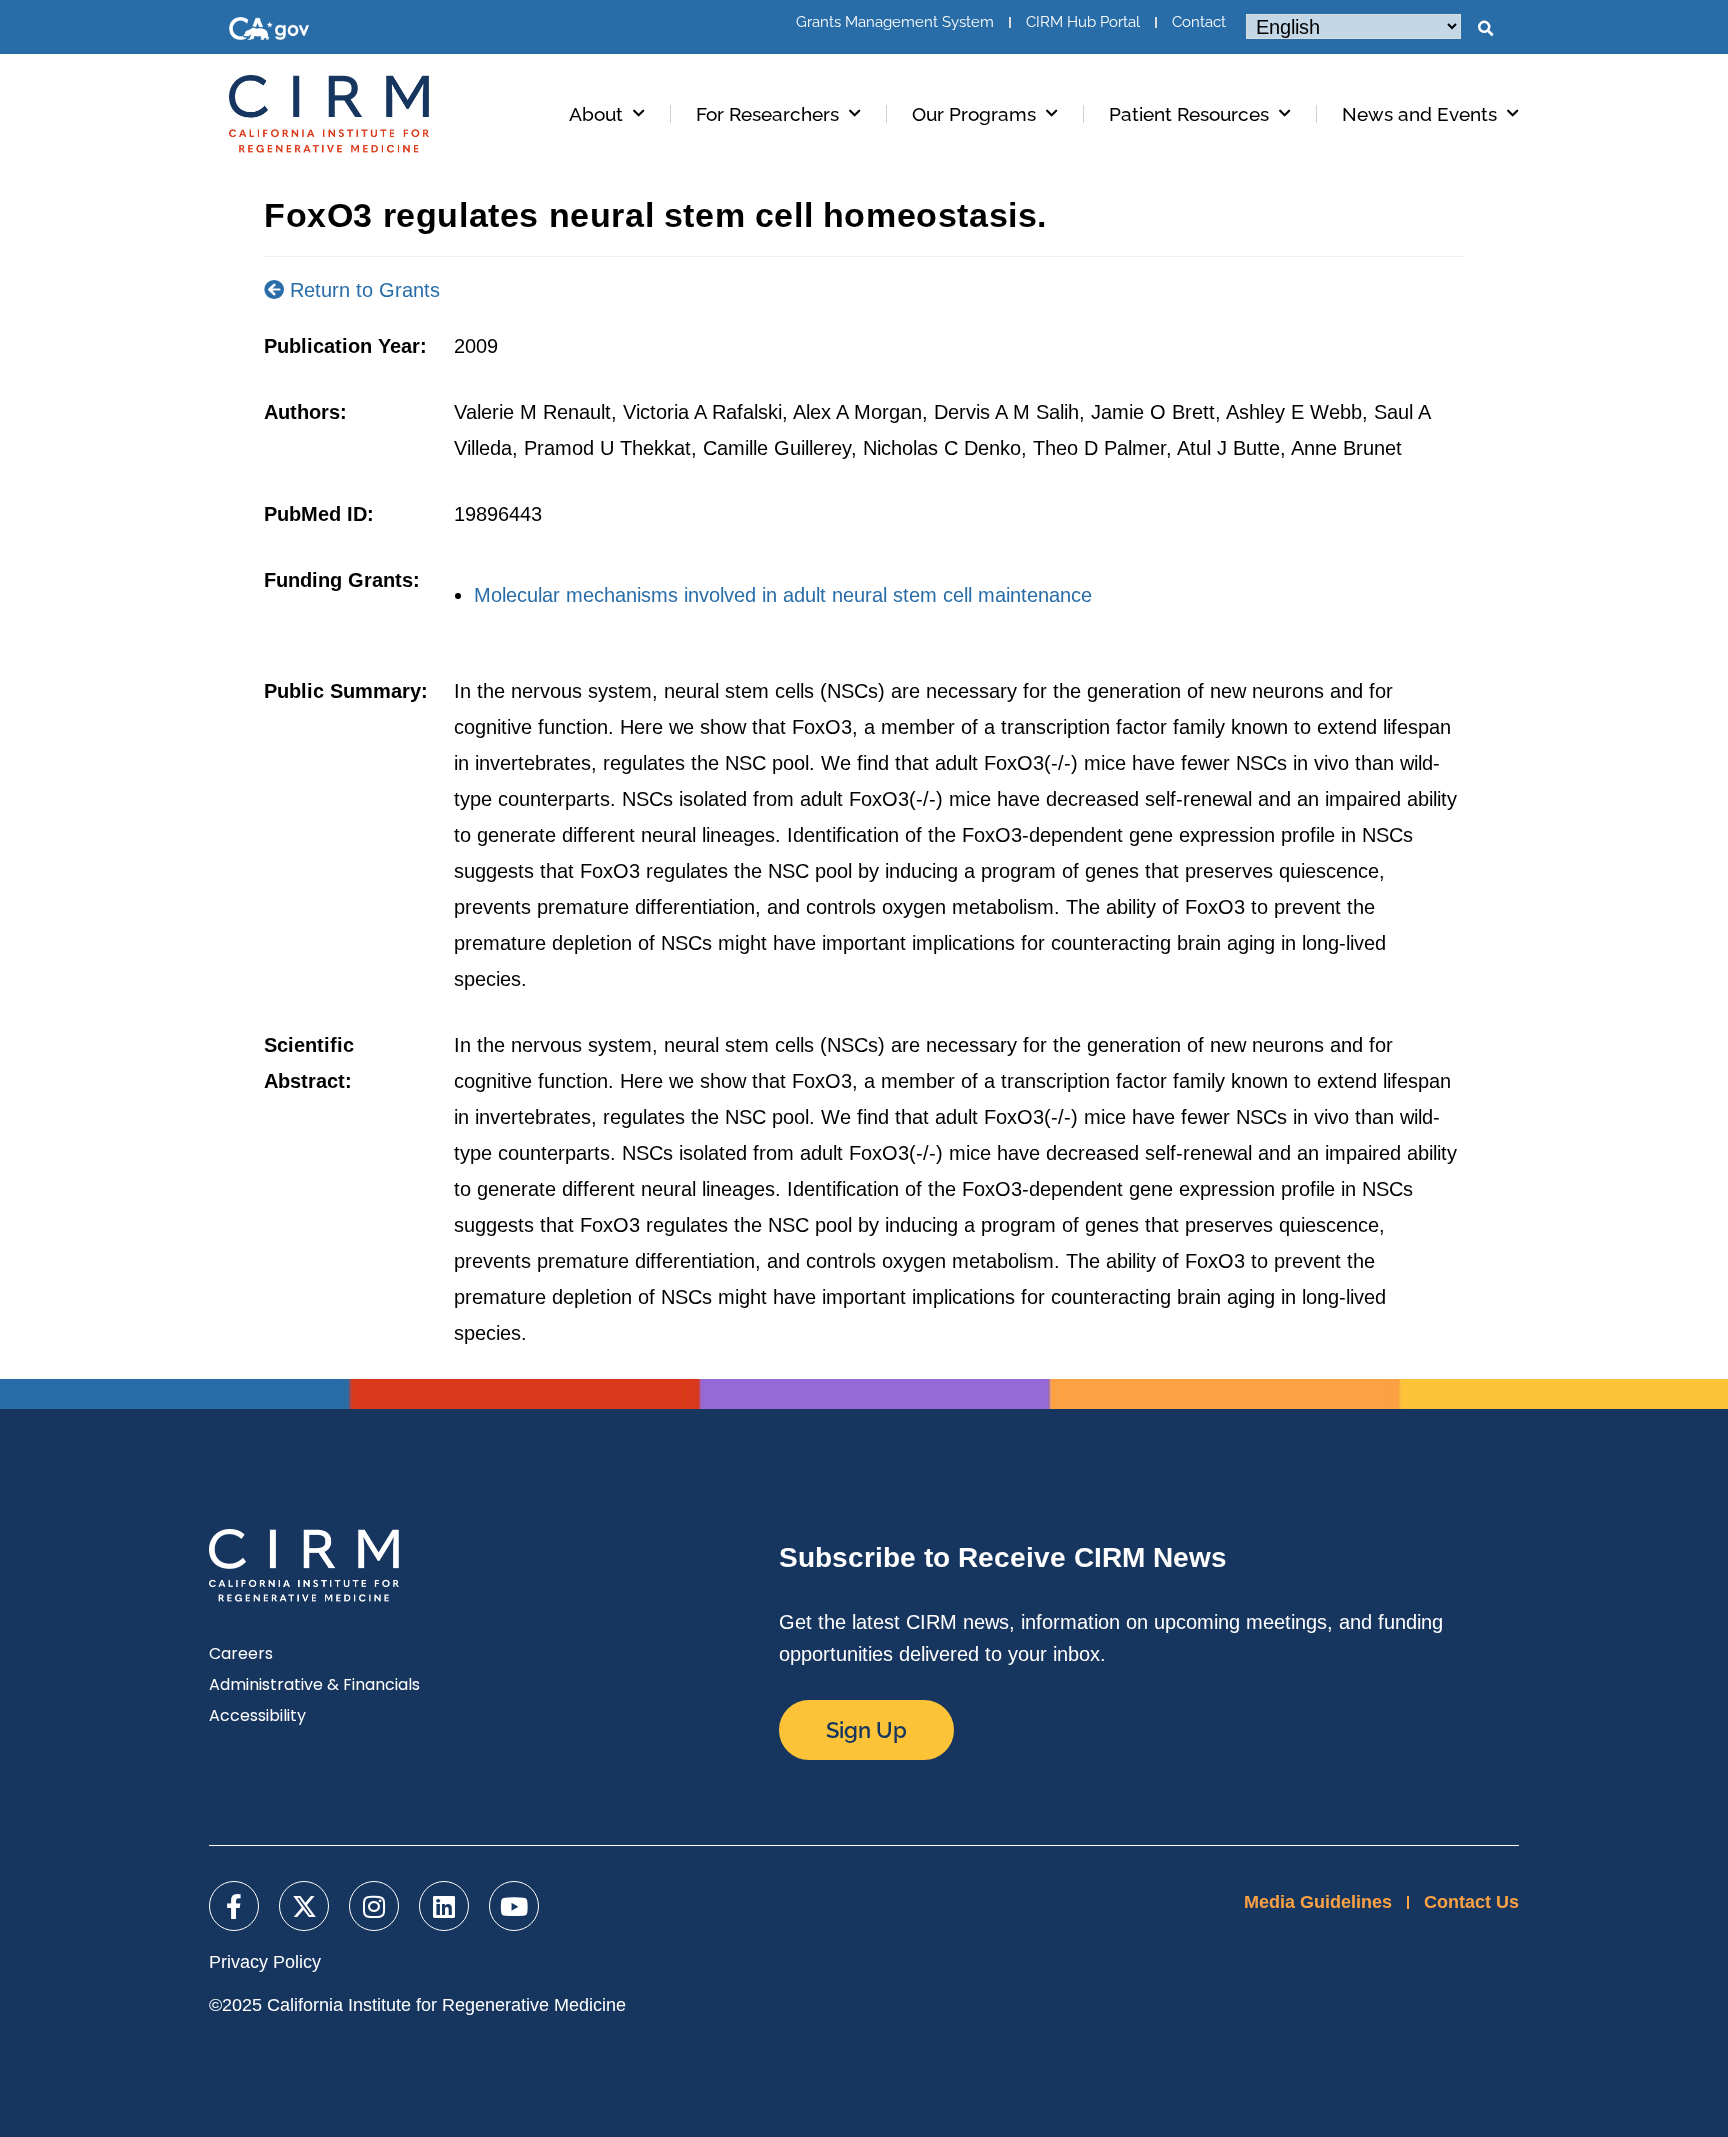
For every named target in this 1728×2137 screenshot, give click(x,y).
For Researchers (767, 114)
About (596, 114)
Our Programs (974, 114)
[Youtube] (514, 1906)
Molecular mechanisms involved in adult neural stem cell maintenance (783, 595)
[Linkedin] (444, 1906)
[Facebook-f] (234, 1906)
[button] (1485, 29)
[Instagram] (374, 1906)
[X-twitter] (304, 1906)
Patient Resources (1189, 114)
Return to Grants (362, 290)
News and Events (1419, 114)
